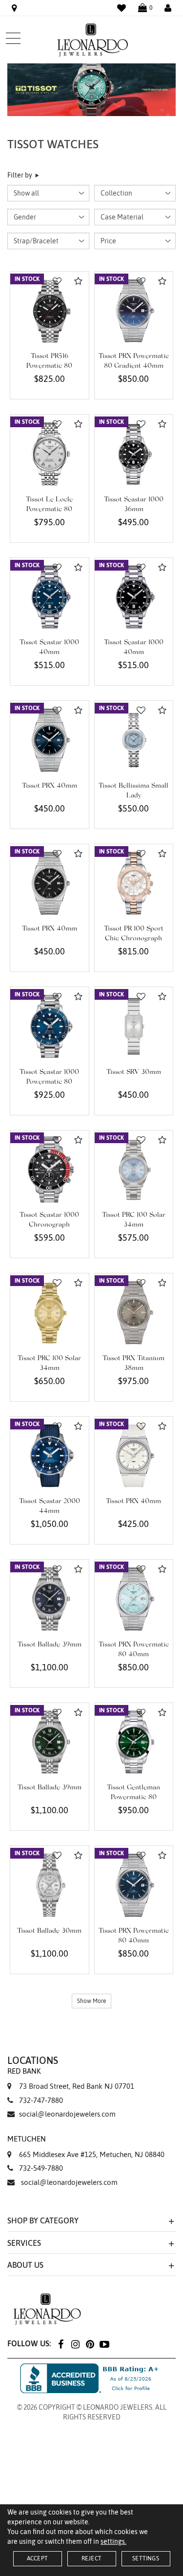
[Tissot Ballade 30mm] (50, 1885)
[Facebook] (61, 2344)
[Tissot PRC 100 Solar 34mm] (134, 1170)
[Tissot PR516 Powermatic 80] (50, 311)
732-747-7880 (41, 2100)
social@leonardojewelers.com (67, 2114)
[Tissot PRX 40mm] (50, 740)
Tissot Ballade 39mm (50, 1645)
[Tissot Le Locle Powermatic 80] (50, 454)
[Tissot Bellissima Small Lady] (134, 740)
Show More (91, 2001)
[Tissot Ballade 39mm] (50, 1599)
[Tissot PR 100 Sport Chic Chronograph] (134, 883)
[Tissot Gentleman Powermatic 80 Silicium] (134, 1742)
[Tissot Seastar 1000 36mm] (134, 454)
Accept (37, 2558)
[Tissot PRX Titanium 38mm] (134, 1313)
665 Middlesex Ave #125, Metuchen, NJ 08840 (86, 2146)
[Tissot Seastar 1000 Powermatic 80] (50, 1026)
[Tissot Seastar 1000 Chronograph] (50, 1170)
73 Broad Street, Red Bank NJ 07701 (71, 2079)
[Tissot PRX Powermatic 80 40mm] (134, 1599)
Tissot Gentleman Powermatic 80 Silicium (133, 1798)
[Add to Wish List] (57, 281)
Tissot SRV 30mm (134, 1072)
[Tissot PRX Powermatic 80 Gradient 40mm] (134, 311)
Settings (146, 2558)
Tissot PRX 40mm (50, 786)
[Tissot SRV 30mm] (134, 1026)
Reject (91, 2558)
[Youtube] (104, 2344)
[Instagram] (75, 2344)
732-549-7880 (41, 2168)
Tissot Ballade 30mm (49, 1931)
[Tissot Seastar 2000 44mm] (50, 1456)
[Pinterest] (90, 2344)
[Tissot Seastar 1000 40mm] (50, 597)
